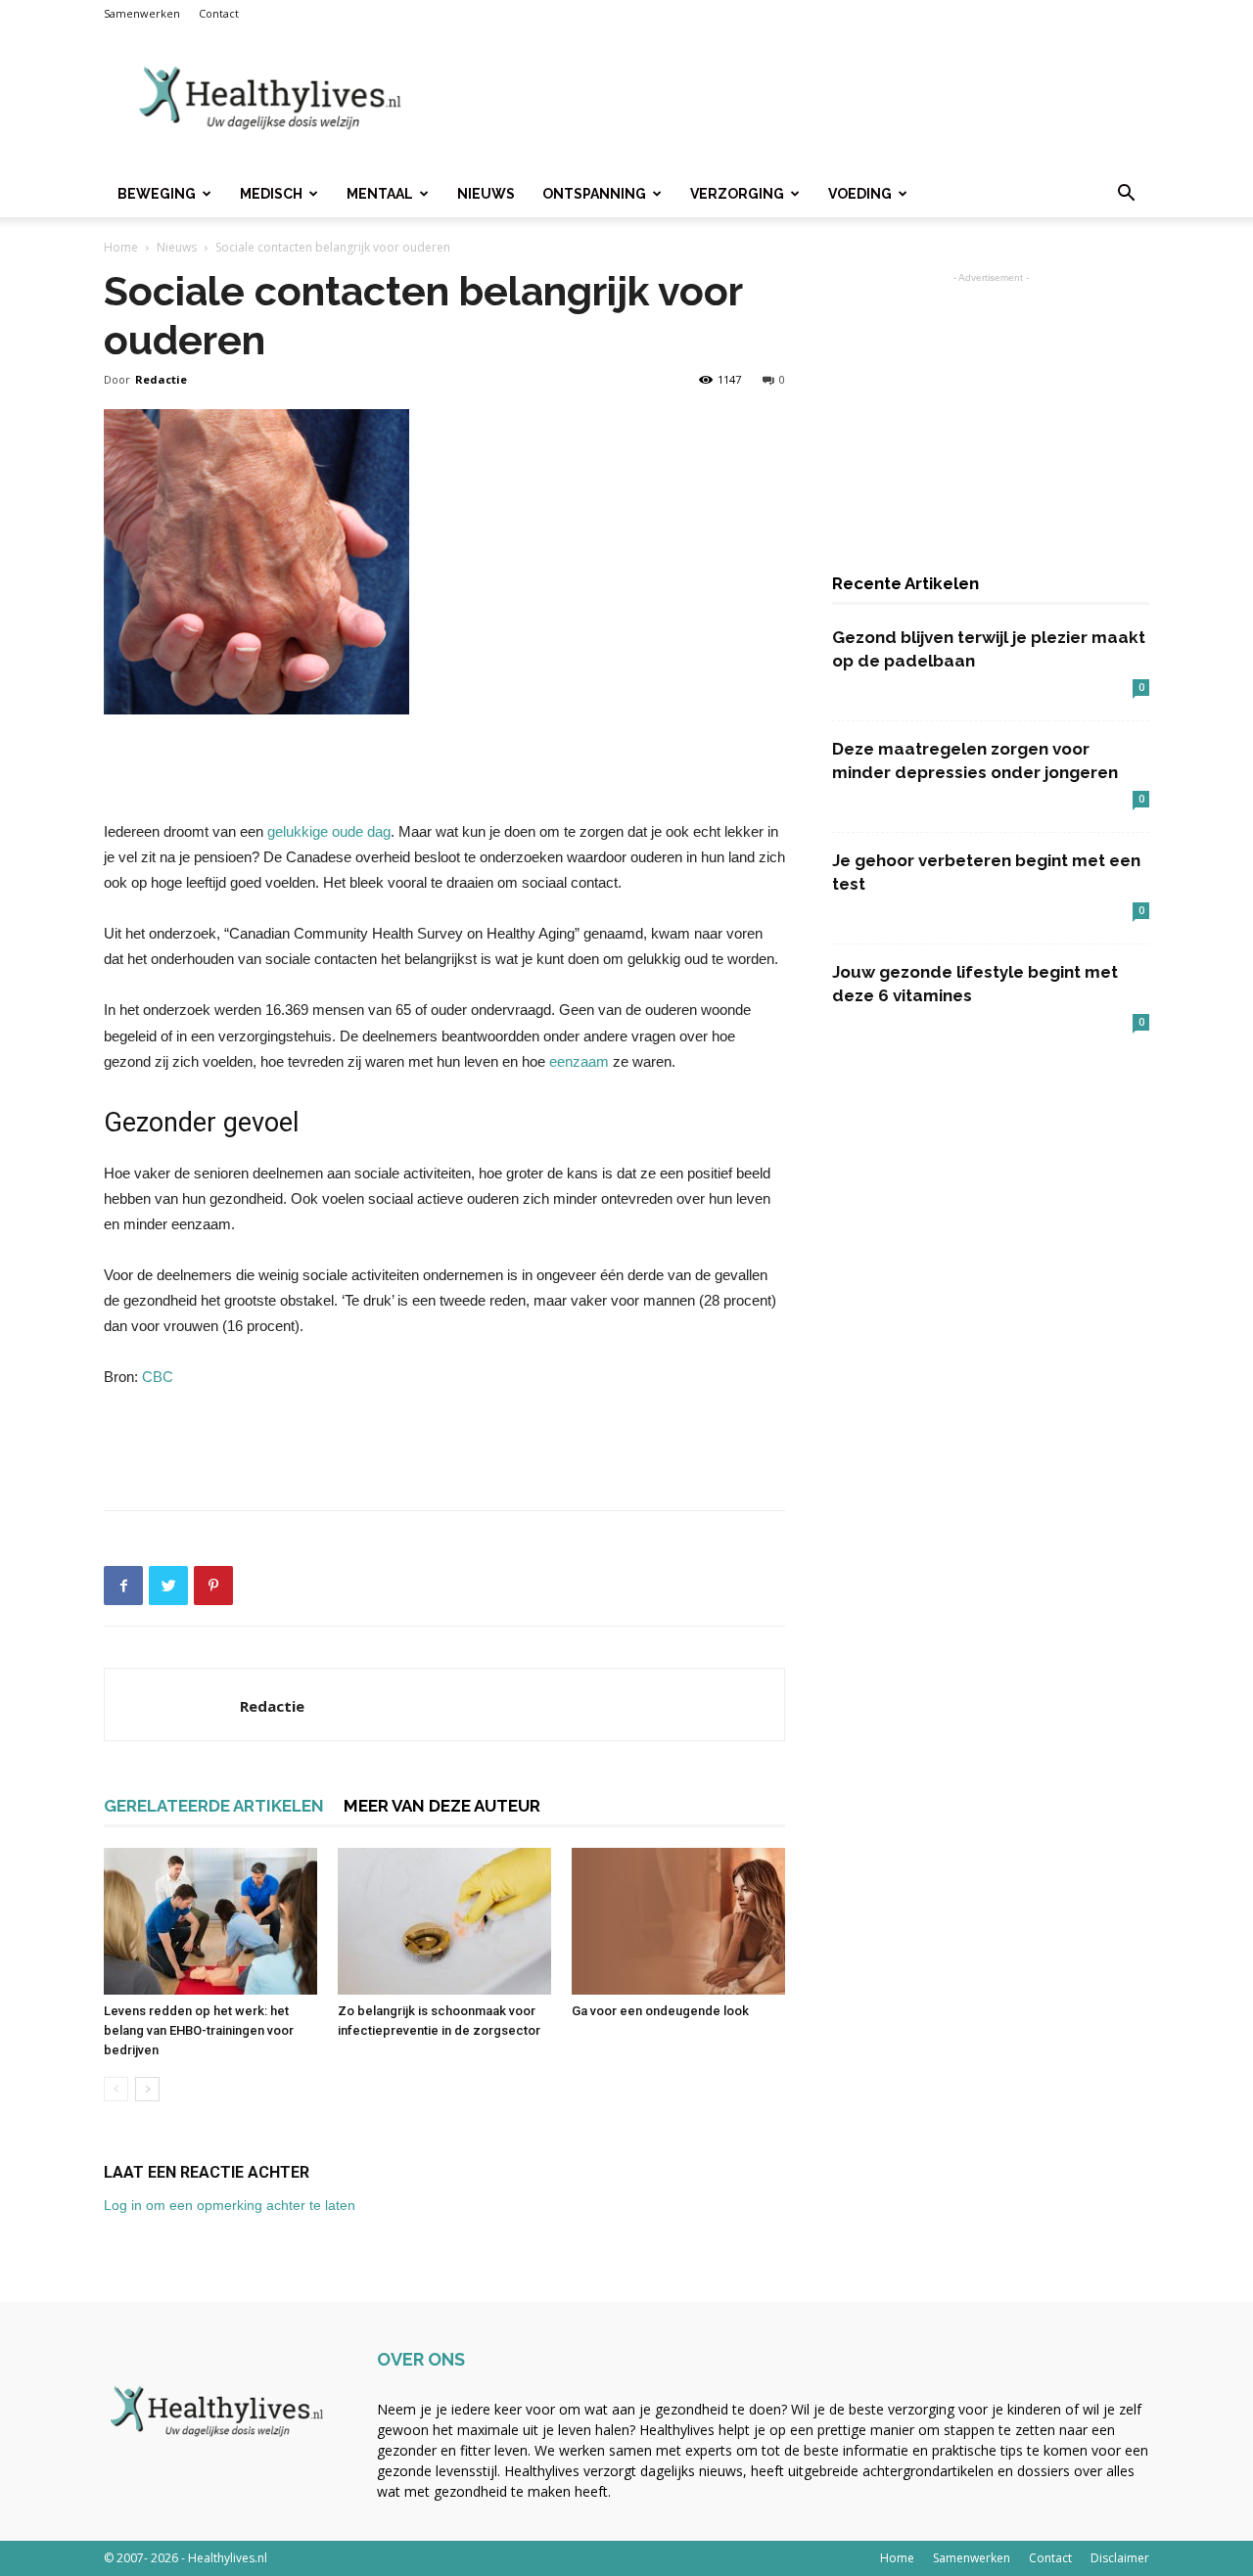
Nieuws (486, 194)
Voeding (860, 194)
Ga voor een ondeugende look (660, 2011)
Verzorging (737, 194)
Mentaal (380, 194)
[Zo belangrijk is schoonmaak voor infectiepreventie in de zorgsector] (444, 1921)
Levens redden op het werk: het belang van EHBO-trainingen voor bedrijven (199, 2030)
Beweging (157, 194)
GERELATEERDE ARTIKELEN (214, 1806)
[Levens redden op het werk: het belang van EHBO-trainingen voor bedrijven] (210, 1921)
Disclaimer (1120, 2558)
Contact (219, 13)
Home (121, 247)
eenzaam (579, 1061)
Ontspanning (594, 194)
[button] (1126, 195)
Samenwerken (142, 13)
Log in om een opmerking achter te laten (230, 2205)
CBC (156, 1377)
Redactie (161, 379)
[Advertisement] (793, 99)
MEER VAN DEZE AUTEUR (442, 1806)
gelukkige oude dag (329, 831)
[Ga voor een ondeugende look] (678, 1921)
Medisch (271, 194)
